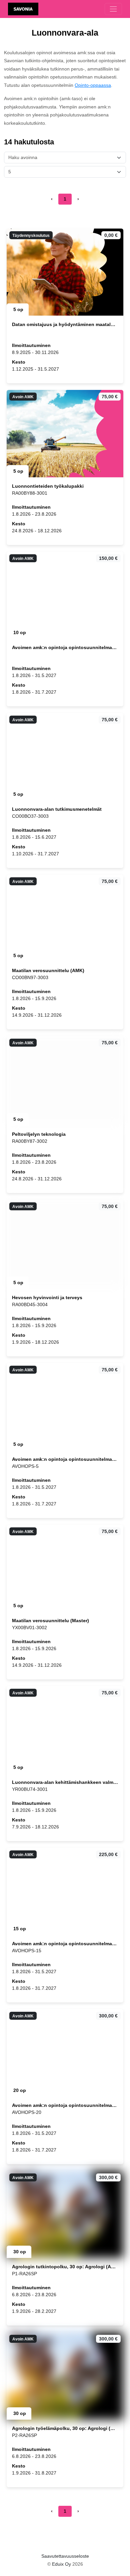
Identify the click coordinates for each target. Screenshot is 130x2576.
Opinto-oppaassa (93, 85)
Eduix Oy (61, 2564)
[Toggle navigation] (113, 9)
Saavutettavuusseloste (65, 2556)
